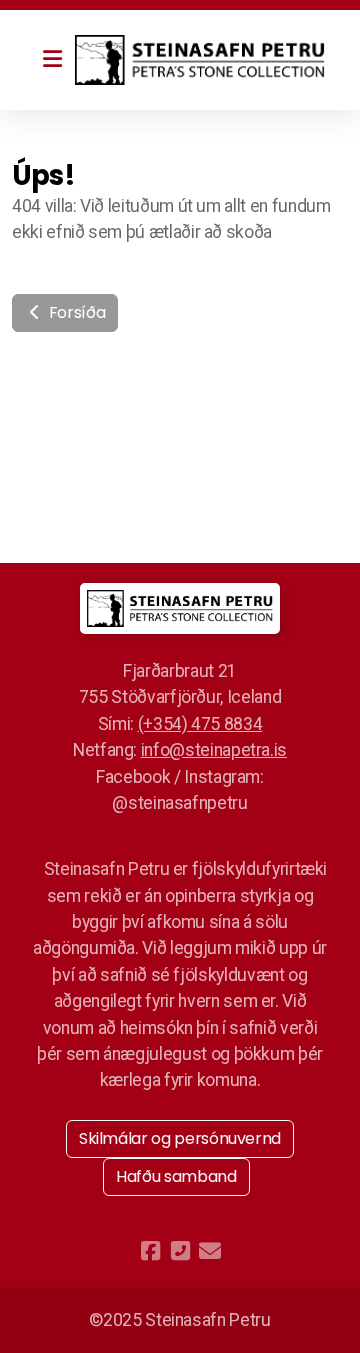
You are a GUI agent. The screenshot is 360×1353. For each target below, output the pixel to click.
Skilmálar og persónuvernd (180, 1138)
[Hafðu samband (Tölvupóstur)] (210, 1251)
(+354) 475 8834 (200, 724)
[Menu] (52, 60)
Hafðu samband (176, 1176)
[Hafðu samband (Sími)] (180, 1251)
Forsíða (75, 312)
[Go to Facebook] (150, 1251)
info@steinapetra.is (214, 750)
